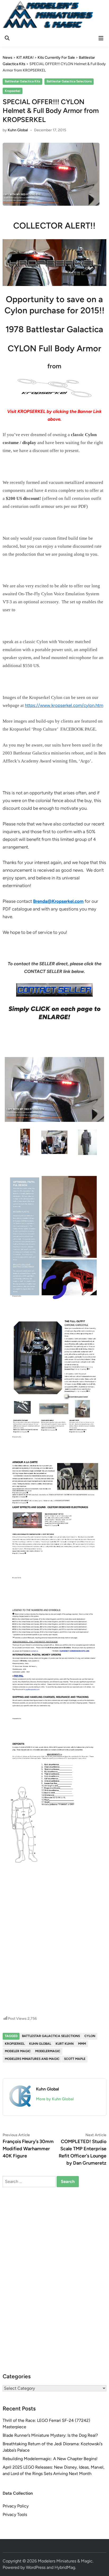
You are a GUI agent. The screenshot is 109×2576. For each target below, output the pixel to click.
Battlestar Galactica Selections (69, 81)
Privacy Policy (16, 2506)
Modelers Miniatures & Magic (65, 2561)
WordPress (36, 2567)
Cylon (90, 2036)
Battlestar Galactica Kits (22, 81)
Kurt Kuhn (65, 2044)
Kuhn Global (18, 130)
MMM (82, 2044)
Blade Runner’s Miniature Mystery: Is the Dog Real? (50, 2435)
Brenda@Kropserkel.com (58, 901)
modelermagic (48, 2051)
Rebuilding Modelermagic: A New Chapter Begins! (50, 2459)
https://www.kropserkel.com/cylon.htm (64, 705)
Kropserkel (13, 91)
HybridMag (65, 2567)
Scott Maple (75, 2059)
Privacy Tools (15, 2514)
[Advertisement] (54, 1951)
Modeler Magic (18, 2051)
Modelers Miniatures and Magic (32, 2059)
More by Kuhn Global (55, 2099)
